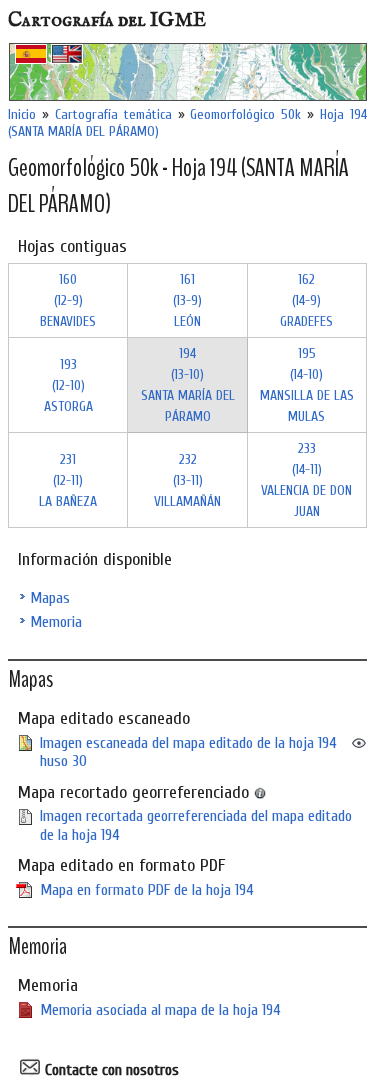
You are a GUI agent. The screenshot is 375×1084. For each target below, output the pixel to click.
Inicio (22, 114)
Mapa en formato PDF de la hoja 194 (147, 890)
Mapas (50, 598)
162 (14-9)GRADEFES (306, 300)
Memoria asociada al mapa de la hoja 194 (160, 1010)
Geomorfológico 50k (245, 114)
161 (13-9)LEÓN (187, 300)
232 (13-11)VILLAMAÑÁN (187, 480)
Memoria (56, 622)
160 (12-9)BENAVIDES (68, 300)
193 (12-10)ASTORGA (68, 385)
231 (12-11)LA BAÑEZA (68, 480)
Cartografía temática (113, 114)
